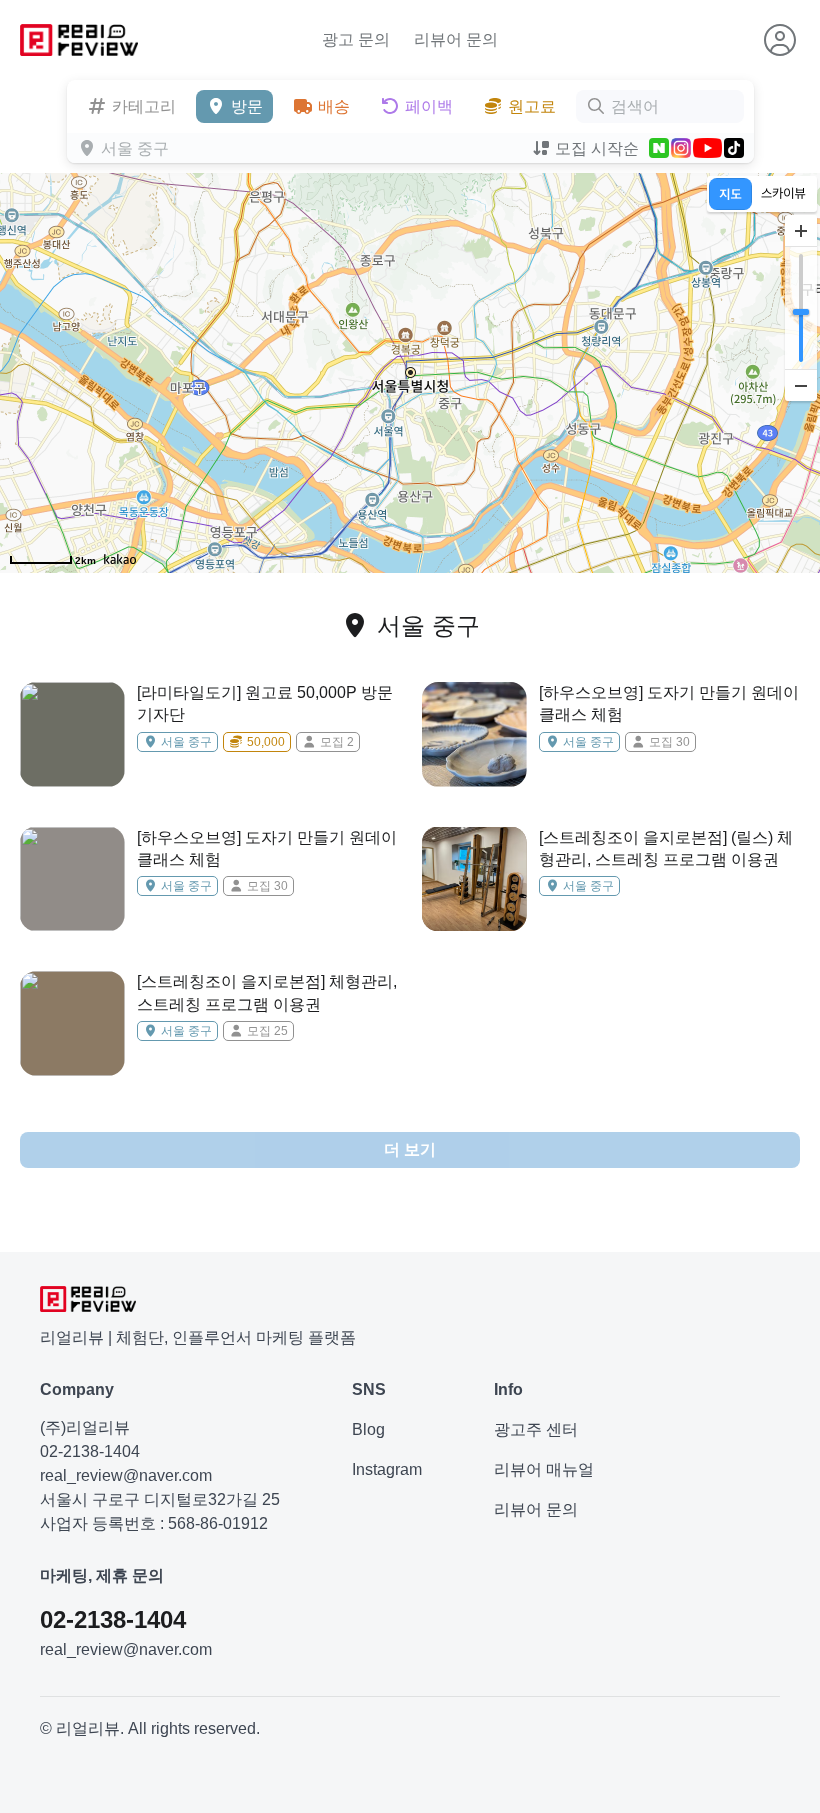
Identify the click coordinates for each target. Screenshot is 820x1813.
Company (77, 1389)
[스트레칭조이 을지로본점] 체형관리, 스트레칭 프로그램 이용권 (267, 992)
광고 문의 (356, 39)
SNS (369, 1389)
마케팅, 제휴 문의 (102, 1575)
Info (508, 1389)
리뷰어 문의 (456, 39)
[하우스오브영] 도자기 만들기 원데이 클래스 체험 (669, 703)
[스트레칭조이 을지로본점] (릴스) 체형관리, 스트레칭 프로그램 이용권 (666, 848)
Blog (368, 1429)
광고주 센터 (536, 1429)
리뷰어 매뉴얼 (544, 1469)
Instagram (387, 1469)
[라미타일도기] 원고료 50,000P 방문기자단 (265, 703)
